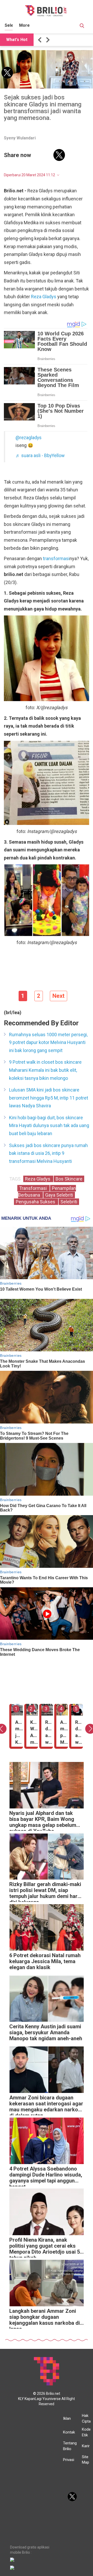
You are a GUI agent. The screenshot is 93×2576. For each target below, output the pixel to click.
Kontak (69, 2432)
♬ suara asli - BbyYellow (40, 456)
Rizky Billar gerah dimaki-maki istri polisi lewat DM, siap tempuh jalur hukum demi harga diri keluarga (46, 1892)
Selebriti (69, 1202)
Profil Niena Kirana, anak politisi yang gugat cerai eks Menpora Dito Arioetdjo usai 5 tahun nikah (45, 2247)
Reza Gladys (44, 297)
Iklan (67, 2418)
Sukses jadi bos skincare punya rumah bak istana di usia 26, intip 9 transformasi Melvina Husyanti (48, 1153)
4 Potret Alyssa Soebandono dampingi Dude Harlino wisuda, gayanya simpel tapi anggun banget (46, 2176)
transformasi (56, 558)
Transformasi (33, 1188)
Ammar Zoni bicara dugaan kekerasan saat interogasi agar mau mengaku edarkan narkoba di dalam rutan (47, 2105)
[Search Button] (82, 26)
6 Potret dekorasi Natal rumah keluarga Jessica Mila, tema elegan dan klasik (45, 1961)
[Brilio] (46, 11)
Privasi (69, 2460)
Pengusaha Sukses (36, 1202)
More (24, 25)
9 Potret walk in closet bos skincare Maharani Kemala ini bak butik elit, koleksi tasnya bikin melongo (45, 1070)
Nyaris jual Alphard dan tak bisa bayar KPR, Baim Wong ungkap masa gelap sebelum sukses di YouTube (43, 1821)
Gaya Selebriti (59, 1195)
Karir (86, 2446)
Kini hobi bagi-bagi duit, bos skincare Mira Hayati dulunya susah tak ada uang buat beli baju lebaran (49, 1126)
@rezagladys (29, 438)
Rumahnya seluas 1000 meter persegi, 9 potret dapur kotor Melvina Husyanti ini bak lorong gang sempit (48, 1042)
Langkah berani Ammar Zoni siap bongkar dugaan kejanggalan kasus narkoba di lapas (45, 2318)
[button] (41, 40)
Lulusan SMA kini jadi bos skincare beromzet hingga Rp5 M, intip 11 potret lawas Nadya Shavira (49, 1098)
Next (59, 996)
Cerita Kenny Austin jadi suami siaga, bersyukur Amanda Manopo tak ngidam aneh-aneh (46, 2033)
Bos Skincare (69, 1179)
